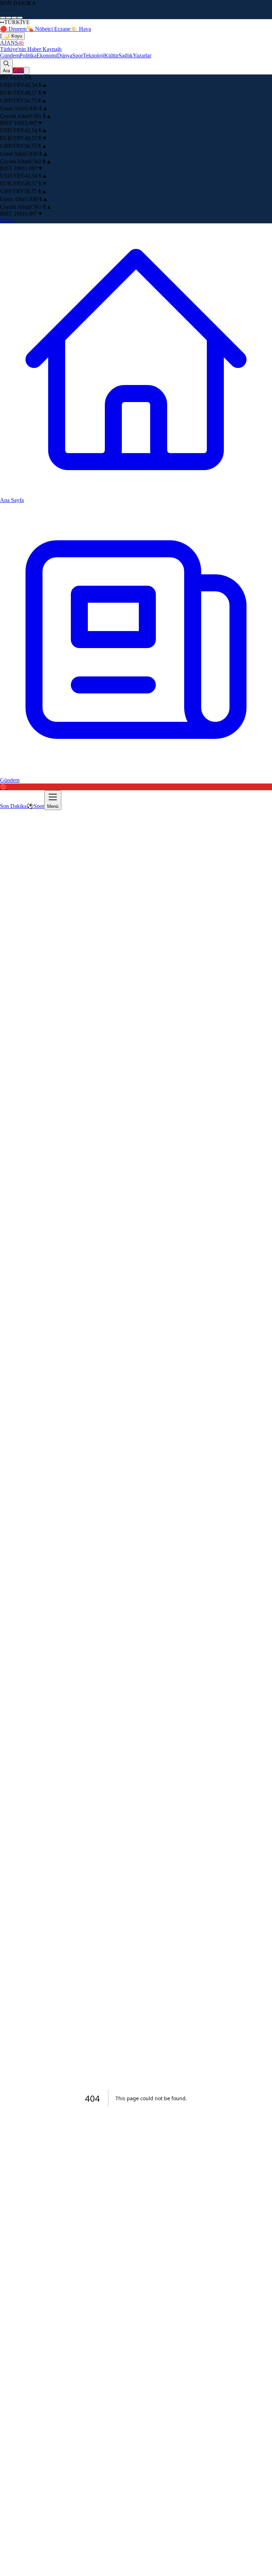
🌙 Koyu (13, 36)
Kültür (111, 55)
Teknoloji (93, 55)
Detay (7, 220)
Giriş (18, 70)
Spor (78, 55)
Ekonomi (47, 55)
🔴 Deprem (13, 29)
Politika (28, 55)
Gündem (10, 55)
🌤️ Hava (81, 29)
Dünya (65, 55)
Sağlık (126, 55)
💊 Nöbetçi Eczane (49, 29)
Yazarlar (142, 55)
